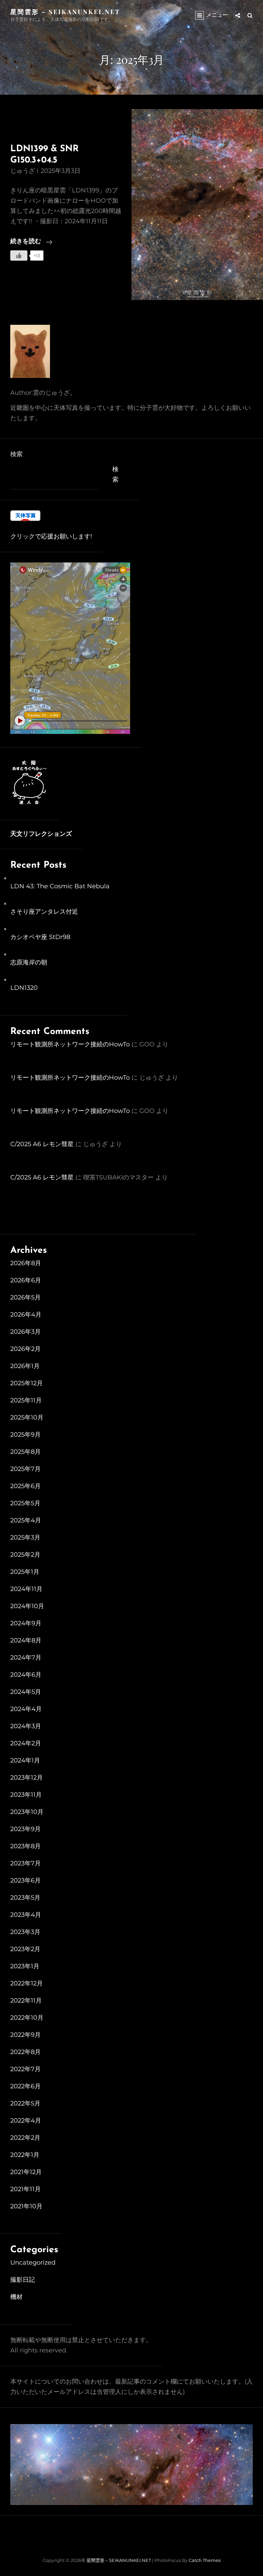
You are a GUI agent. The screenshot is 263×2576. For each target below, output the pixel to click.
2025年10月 (27, 1417)
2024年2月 (26, 1743)
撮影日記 (23, 2280)
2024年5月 (26, 1692)
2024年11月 (26, 1589)
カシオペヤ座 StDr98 (40, 937)
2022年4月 (26, 2121)
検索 (16, 454)
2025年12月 (27, 1383)
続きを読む (31, 243)
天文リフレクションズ (41, 834)
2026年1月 (25, 1366)
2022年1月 (25, 2155)
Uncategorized (33, 2263)
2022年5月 (25, 2103)
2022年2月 (25, 2138)
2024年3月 (26, 1726)
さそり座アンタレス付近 (44, 912)
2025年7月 (26, 1469)
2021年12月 (26, 2172)
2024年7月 (26, 1658)
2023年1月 (25, 1966)
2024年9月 (26, 1623)
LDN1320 (24, 988)
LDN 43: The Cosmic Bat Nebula (60, 886)
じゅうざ (23, 171)
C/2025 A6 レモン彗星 (42, 1144)
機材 (16, 2297)
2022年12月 (27, 1983)
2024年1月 (25, 1760)
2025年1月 (25, 1572)
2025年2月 (25, 1555)
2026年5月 (26, 1297)
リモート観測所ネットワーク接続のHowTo (70, 1044)
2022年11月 (26, 2001)
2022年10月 (27, 2018)
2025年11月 (26, 1400)
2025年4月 (26, 1520)
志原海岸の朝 (29, 962)
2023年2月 (25, 1949)
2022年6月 (26, 2086)
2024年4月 (26, 1709)
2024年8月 (26, 1640)
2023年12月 (27, 1778)
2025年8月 (26, 1452)
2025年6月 (26, 1486)
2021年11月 (26, 2189)
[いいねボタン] (19, 256)
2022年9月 (26, 2035)
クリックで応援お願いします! (51, 536)
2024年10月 (27, 1606)
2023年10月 (27, 1812)
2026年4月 (26, 1315)
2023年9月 (26, 1829)
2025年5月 (25, 1503)
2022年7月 (26, 2069)
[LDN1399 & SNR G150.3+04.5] (197, 205)
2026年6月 (26, 1280)
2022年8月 (26, 2052)
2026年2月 (26, 1349)
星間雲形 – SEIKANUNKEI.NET (65, 12)
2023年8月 (26, 1846)
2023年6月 (26, 1880)
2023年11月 (26, 1795)
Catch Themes (205, 2560)
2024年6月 (26, 1675)
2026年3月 (26, 1332)
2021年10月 (26, 2206)
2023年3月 (25, 1932)
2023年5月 (25, 1898)
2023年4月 (26, 1915)
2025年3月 (25, 1538)
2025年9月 (26, 1435)
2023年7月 (26, 1863)
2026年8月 (26, 1263)
